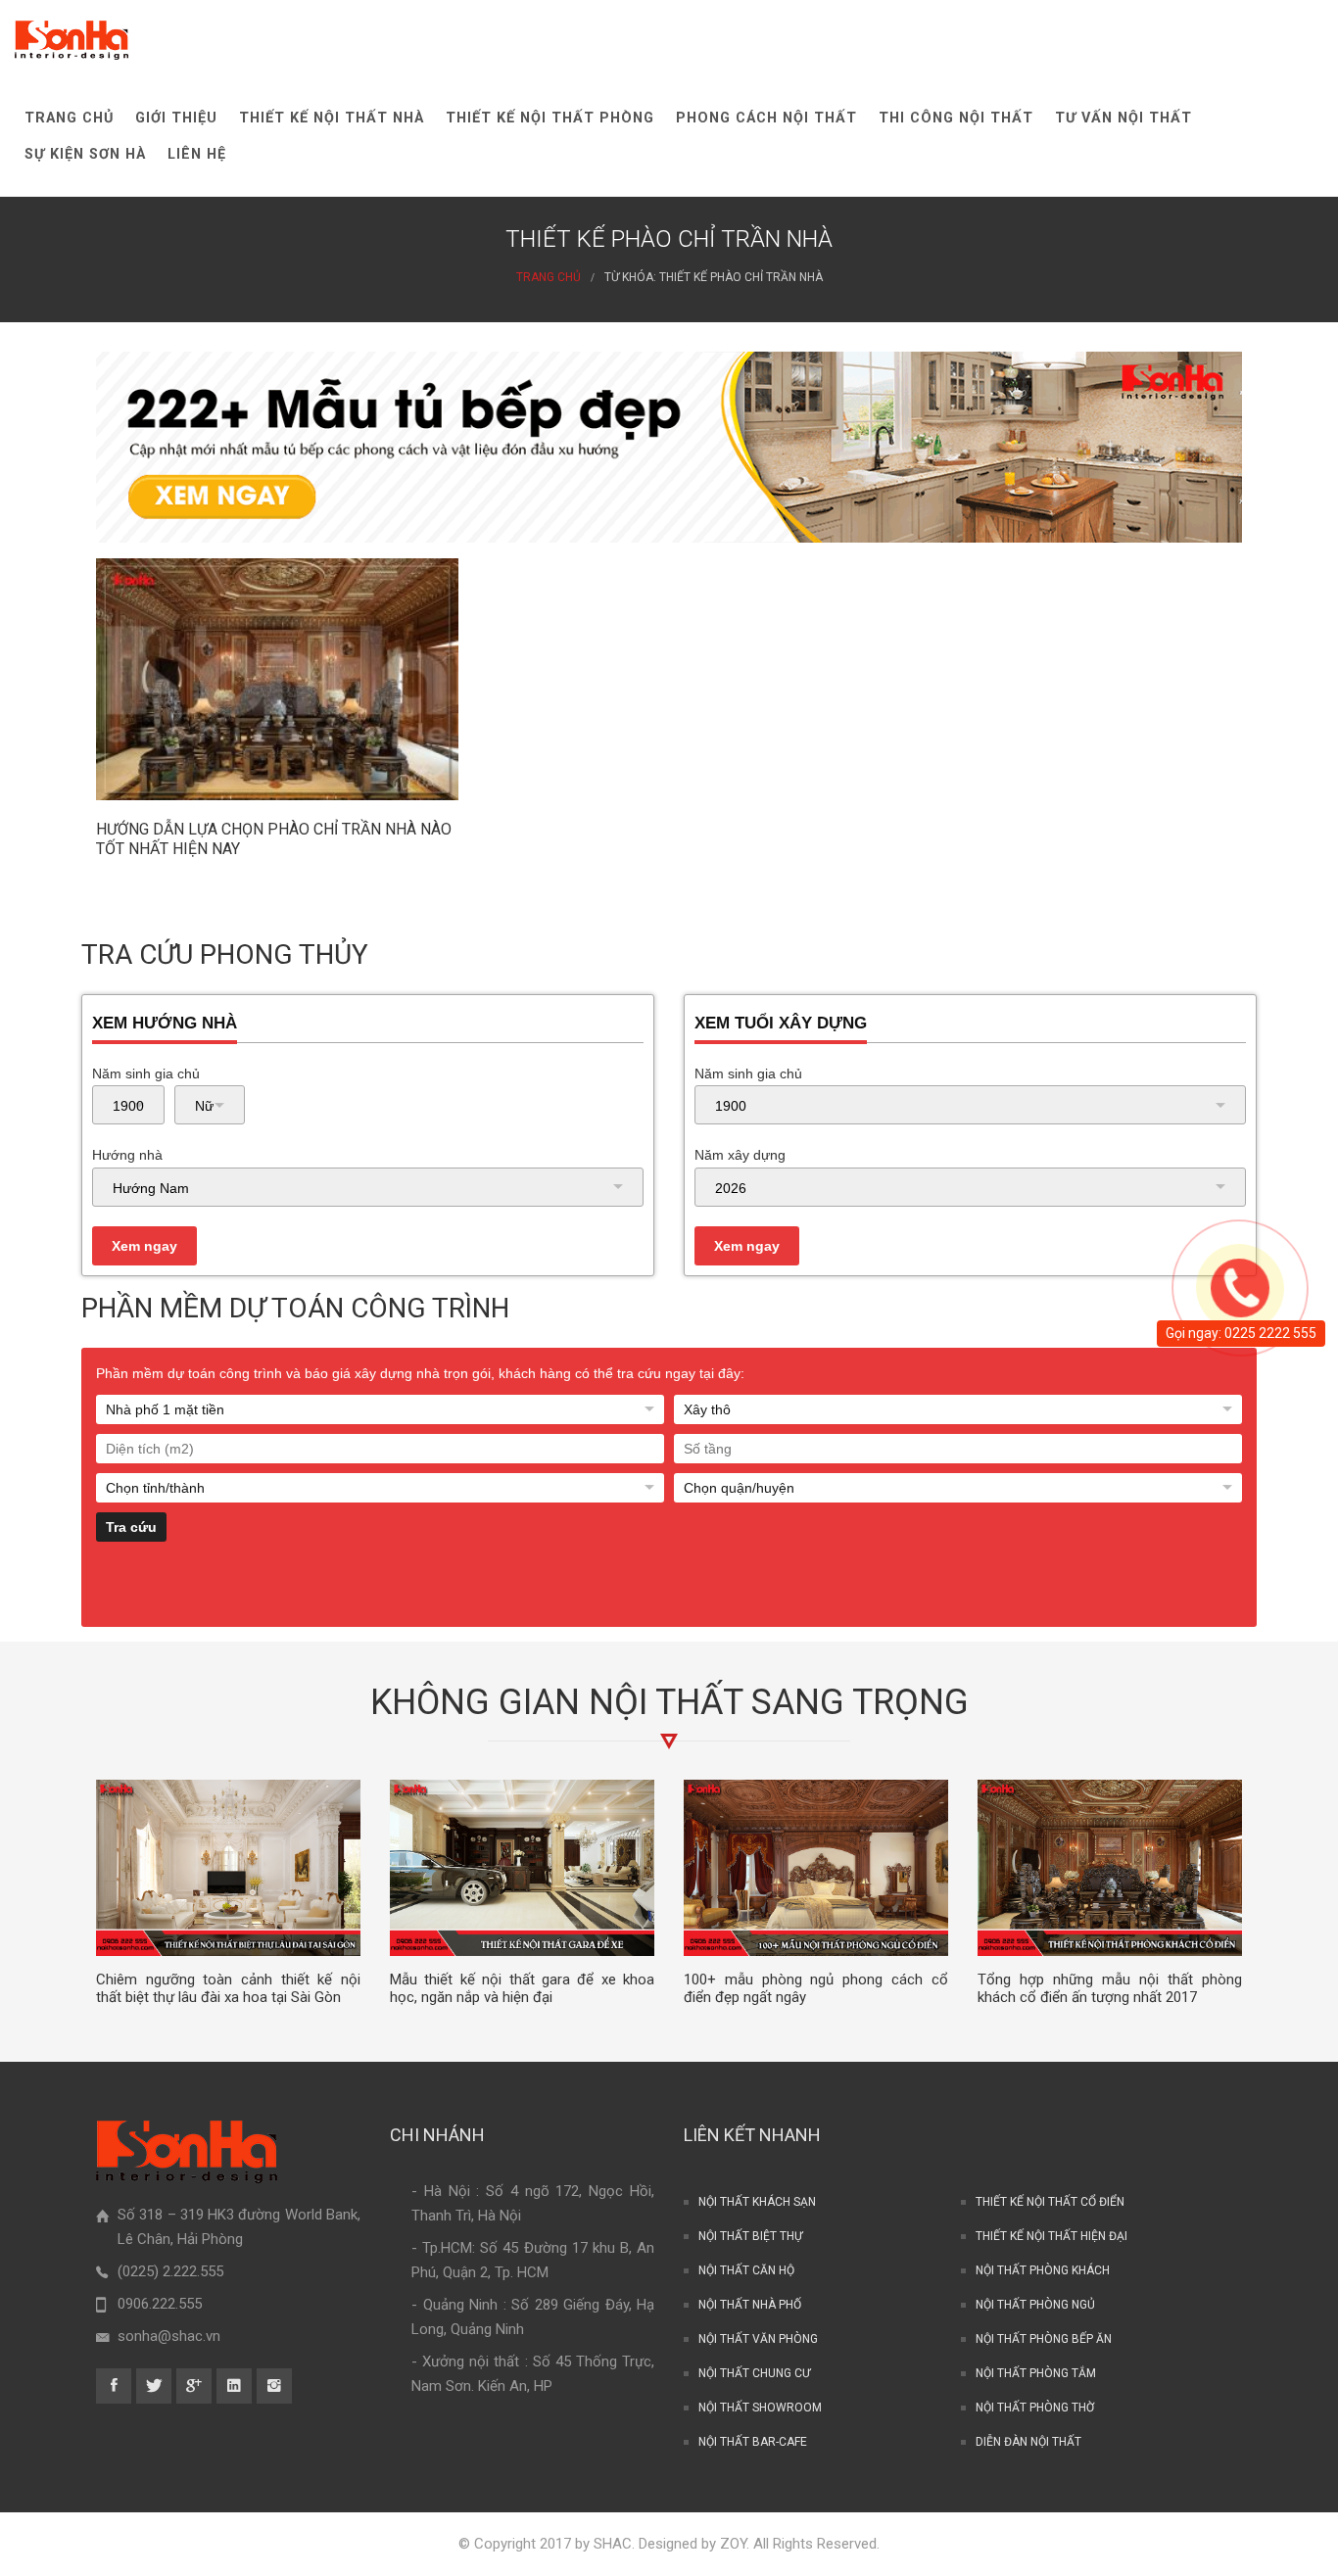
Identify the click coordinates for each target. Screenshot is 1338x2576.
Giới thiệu (176, 118)
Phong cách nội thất (766, 118)
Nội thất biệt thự (750, 2236)
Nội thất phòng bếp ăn (1044, 2339)
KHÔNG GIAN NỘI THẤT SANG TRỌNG (669, 1702)
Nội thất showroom (760, 2408)
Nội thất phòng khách (1043, 2270)
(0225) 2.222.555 (170, 2271)
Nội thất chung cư (754, 2373)
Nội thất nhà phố (750, 2305)
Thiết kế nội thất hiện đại (1051, 2236)
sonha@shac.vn (169, 2336)
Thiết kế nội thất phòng (550, 118)
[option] (228, 1893)
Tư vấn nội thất (1123, 118)
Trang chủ (69, 118)
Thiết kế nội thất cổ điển (1050, 2202)
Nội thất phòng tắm (1036, 2373)
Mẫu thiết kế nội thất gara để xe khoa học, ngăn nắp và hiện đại (522, 1989)
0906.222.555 (160, 2304)
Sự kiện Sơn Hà (85, 154)
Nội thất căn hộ (746, 2270)
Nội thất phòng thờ (1035, 2408)
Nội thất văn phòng (758, 2339)
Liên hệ (197, 154)
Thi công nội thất (956, 118)
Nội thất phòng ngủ (1035, 2305)
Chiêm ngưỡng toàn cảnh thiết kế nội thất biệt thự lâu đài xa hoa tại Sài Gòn (228, 1989)
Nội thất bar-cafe (753, 2442)
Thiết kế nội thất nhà (332, 118)
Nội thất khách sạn (757, 2202)
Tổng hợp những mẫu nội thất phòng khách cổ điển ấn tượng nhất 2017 (1110, 1989)
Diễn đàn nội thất (1028, 2442)
